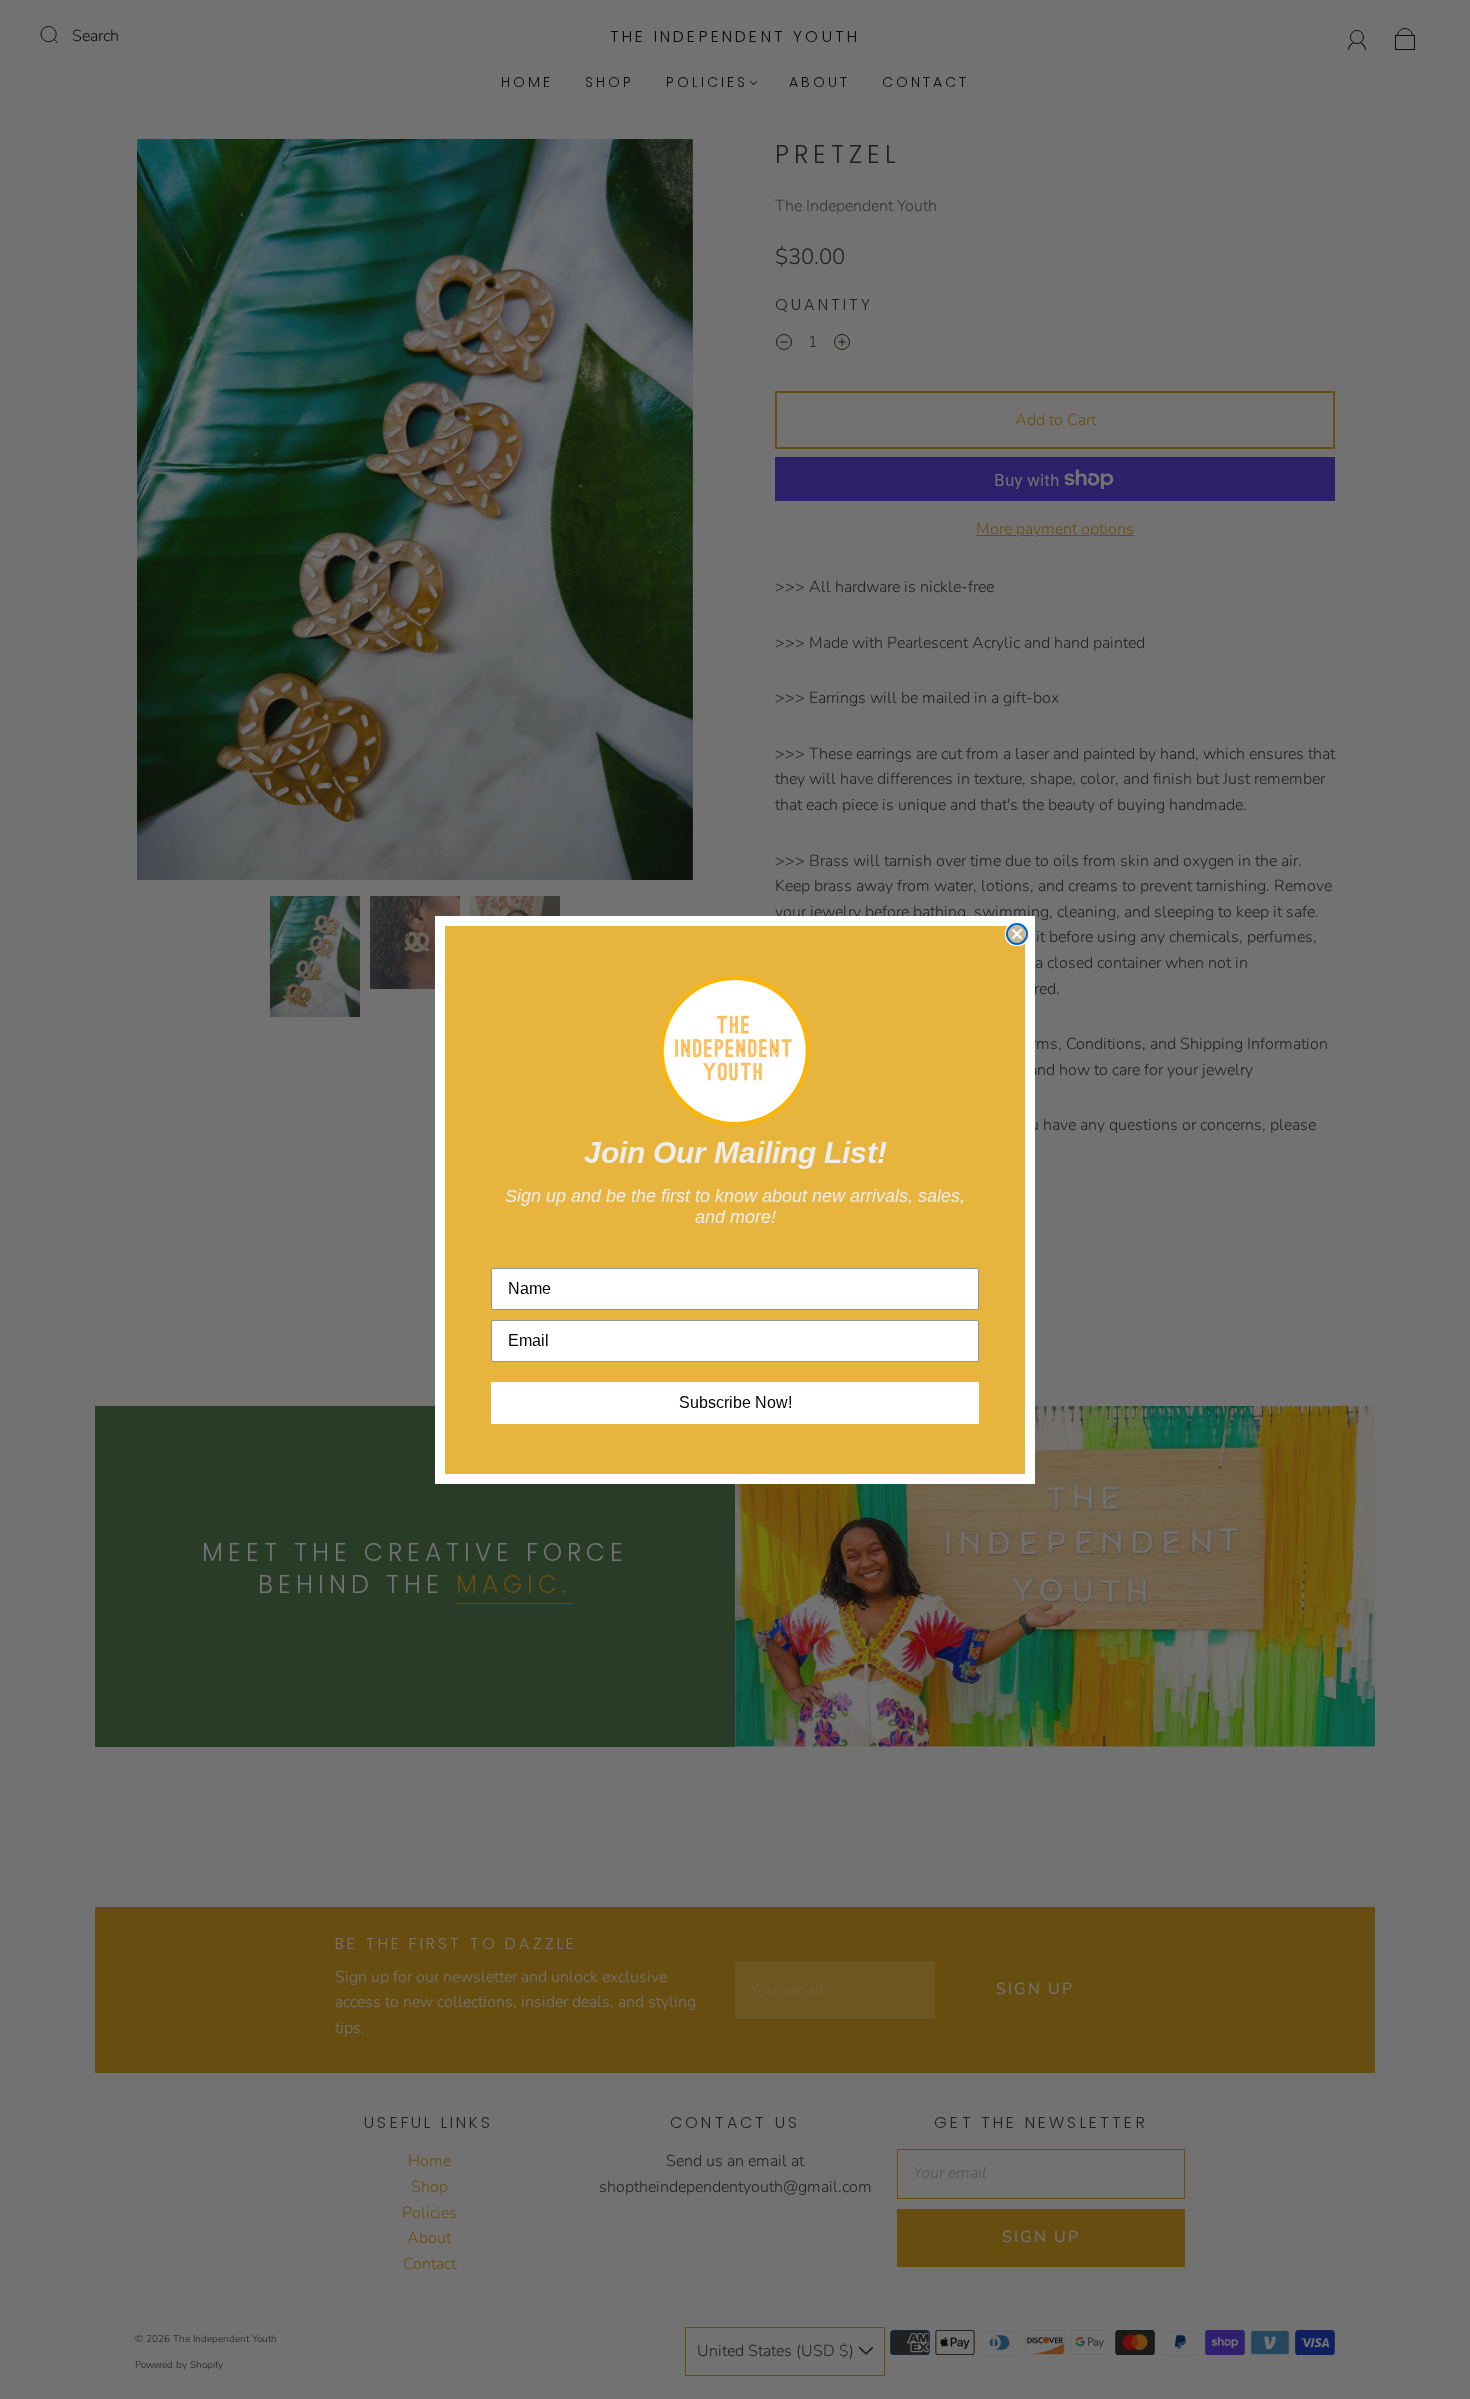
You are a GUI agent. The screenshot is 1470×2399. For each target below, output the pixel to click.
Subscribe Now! (735, 1402)
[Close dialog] (1017, 934)
